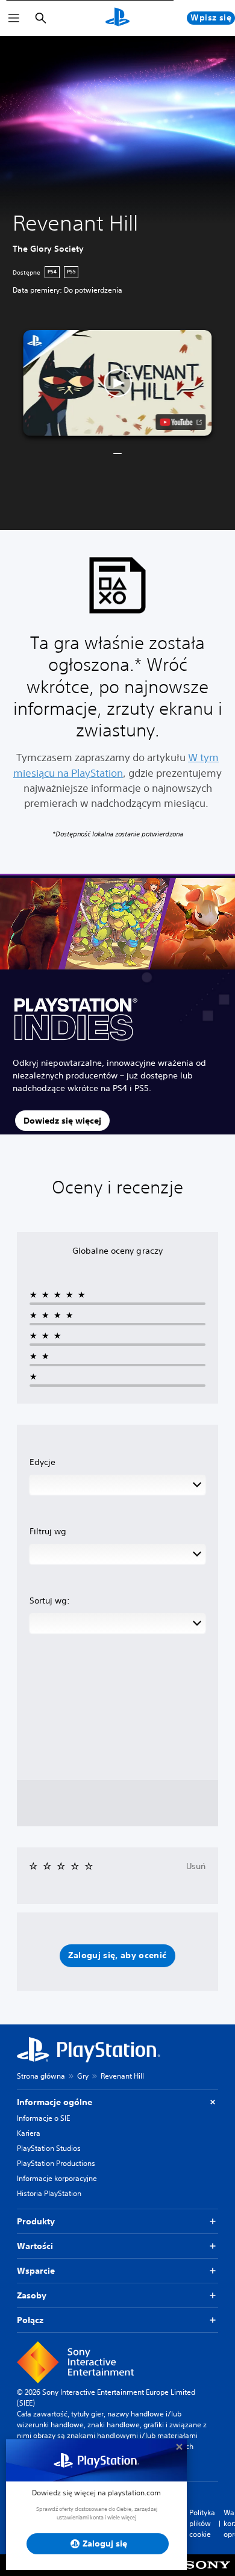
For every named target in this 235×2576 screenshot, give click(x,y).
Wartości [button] (35, 2246)
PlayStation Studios (49, 2148)
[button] (117, 383)
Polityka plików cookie (202, 2523)
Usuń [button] (196, 1866)
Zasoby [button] (32, 2295)
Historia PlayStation (49, 2193)
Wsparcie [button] (36, 2271)
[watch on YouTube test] (181, 422)
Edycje (42, 1462)
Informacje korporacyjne (57, 2178)
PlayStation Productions (56, 2163)
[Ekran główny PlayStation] (117, 18)
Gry (83, 2076)
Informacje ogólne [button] (55, 2102)
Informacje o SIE (43, 2118)
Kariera (29, 2133)
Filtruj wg (48, 1531)
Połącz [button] (30, 2320)
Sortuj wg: (50, 1601)
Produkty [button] (36, 2221)
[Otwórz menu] (14, 18)
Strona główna (41, 2076)
